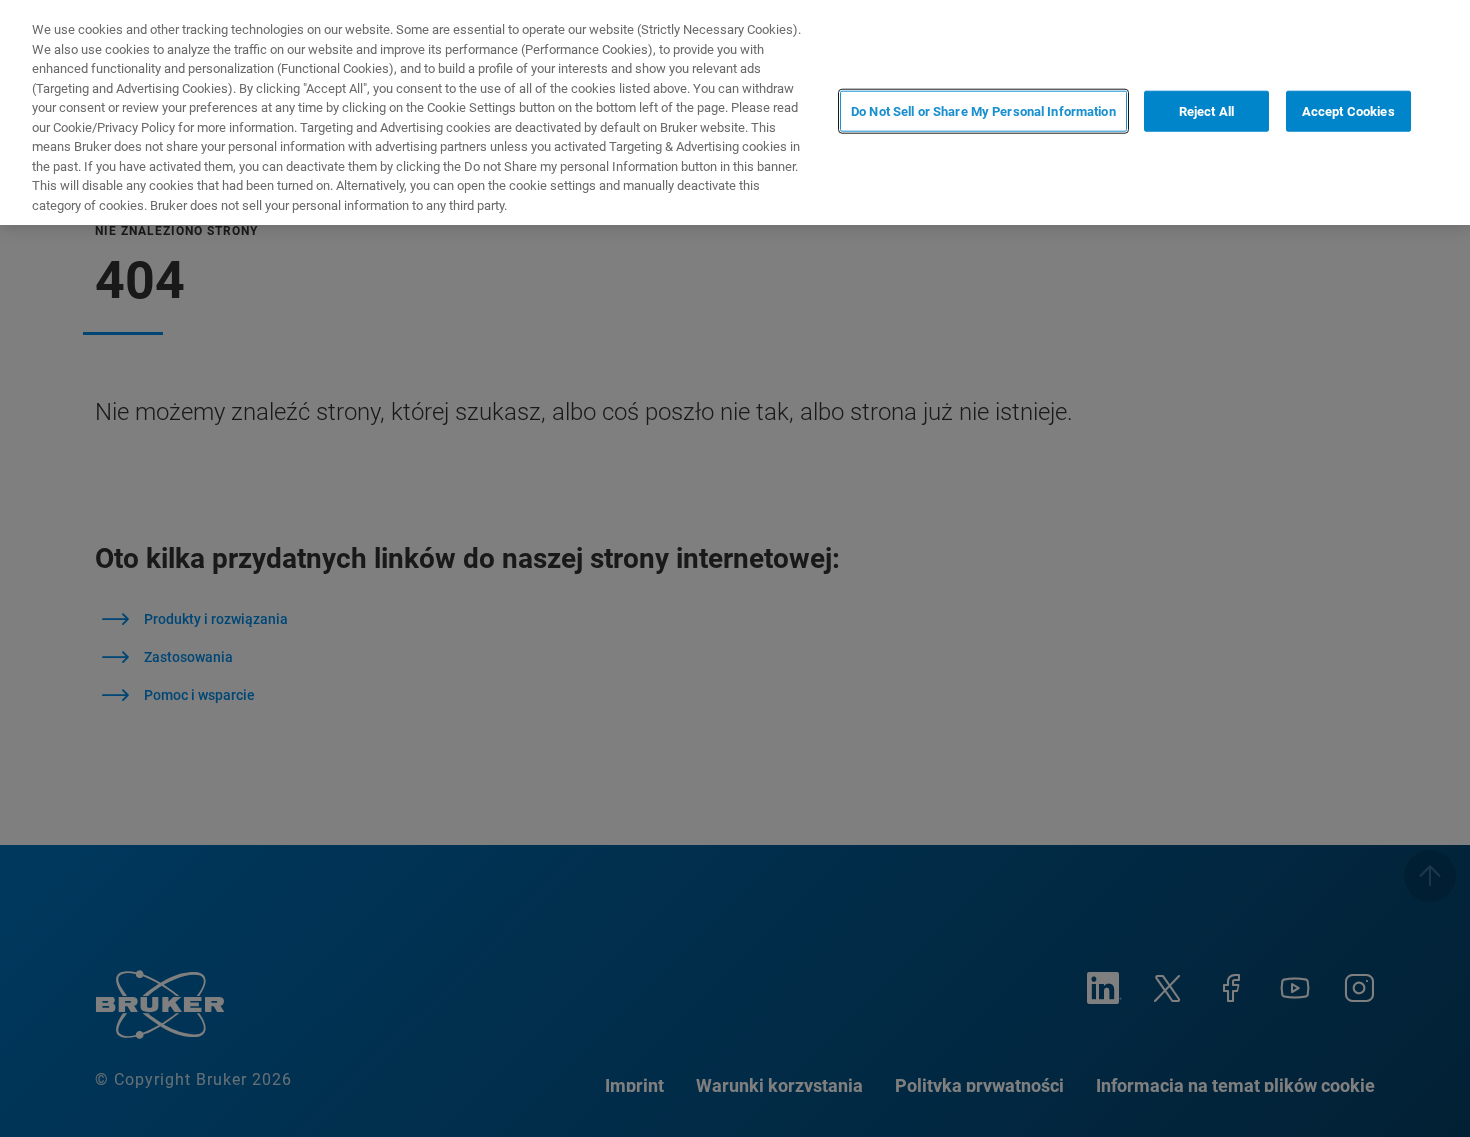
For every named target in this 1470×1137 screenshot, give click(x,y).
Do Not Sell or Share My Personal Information (983, 110)
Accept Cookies (1348, 110)
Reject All (1206, 110)
